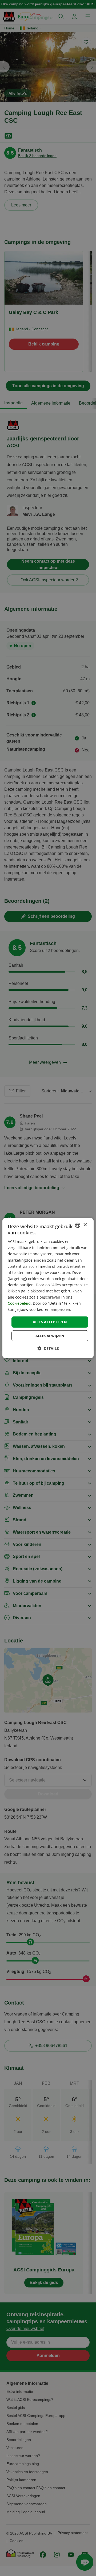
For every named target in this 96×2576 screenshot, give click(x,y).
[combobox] (78, 1225)
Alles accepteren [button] (50, 1322)
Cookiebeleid (19, 1303)
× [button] (85, 1225)
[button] (48, 1348)
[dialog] (48, 1288)
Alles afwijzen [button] (50, 1336)
